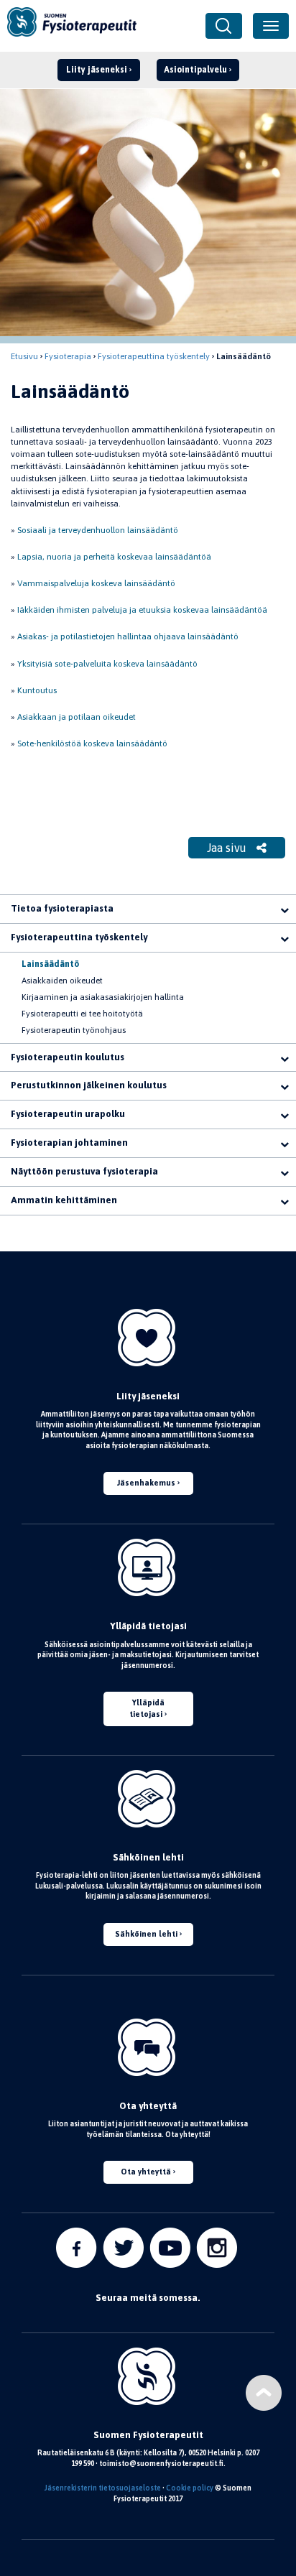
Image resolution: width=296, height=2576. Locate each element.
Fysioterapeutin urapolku (68, 1114)
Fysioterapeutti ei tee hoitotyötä (82, 1014)
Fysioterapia (68, 356)
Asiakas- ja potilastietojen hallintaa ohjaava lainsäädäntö (128, 636)
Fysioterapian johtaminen (69, 1143)
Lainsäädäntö (50, 964)
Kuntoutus (37, 690)
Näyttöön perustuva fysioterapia (84, 1171)
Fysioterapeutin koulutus (68, 1057)
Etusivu (24, 356)
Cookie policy (190, 2488)
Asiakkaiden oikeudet (62, 981)
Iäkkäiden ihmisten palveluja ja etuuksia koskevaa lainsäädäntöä (142, 610)
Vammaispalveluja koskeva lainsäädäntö (96, 583)
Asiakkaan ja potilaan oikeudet (77, 717)
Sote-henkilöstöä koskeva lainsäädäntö (92, 743)
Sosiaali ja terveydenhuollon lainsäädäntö (98, 530)
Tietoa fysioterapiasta (62, 908)
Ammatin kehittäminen (64, 1200)
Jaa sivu (228, 848)
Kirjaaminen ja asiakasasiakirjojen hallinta (103, 997)
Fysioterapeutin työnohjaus (74, 1030)
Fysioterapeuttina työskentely (154, 356)
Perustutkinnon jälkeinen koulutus (89, 1085)
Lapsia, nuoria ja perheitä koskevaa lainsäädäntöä (114, 557)
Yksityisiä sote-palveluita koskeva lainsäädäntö (107, 664)
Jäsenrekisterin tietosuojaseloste (103, 2488)
